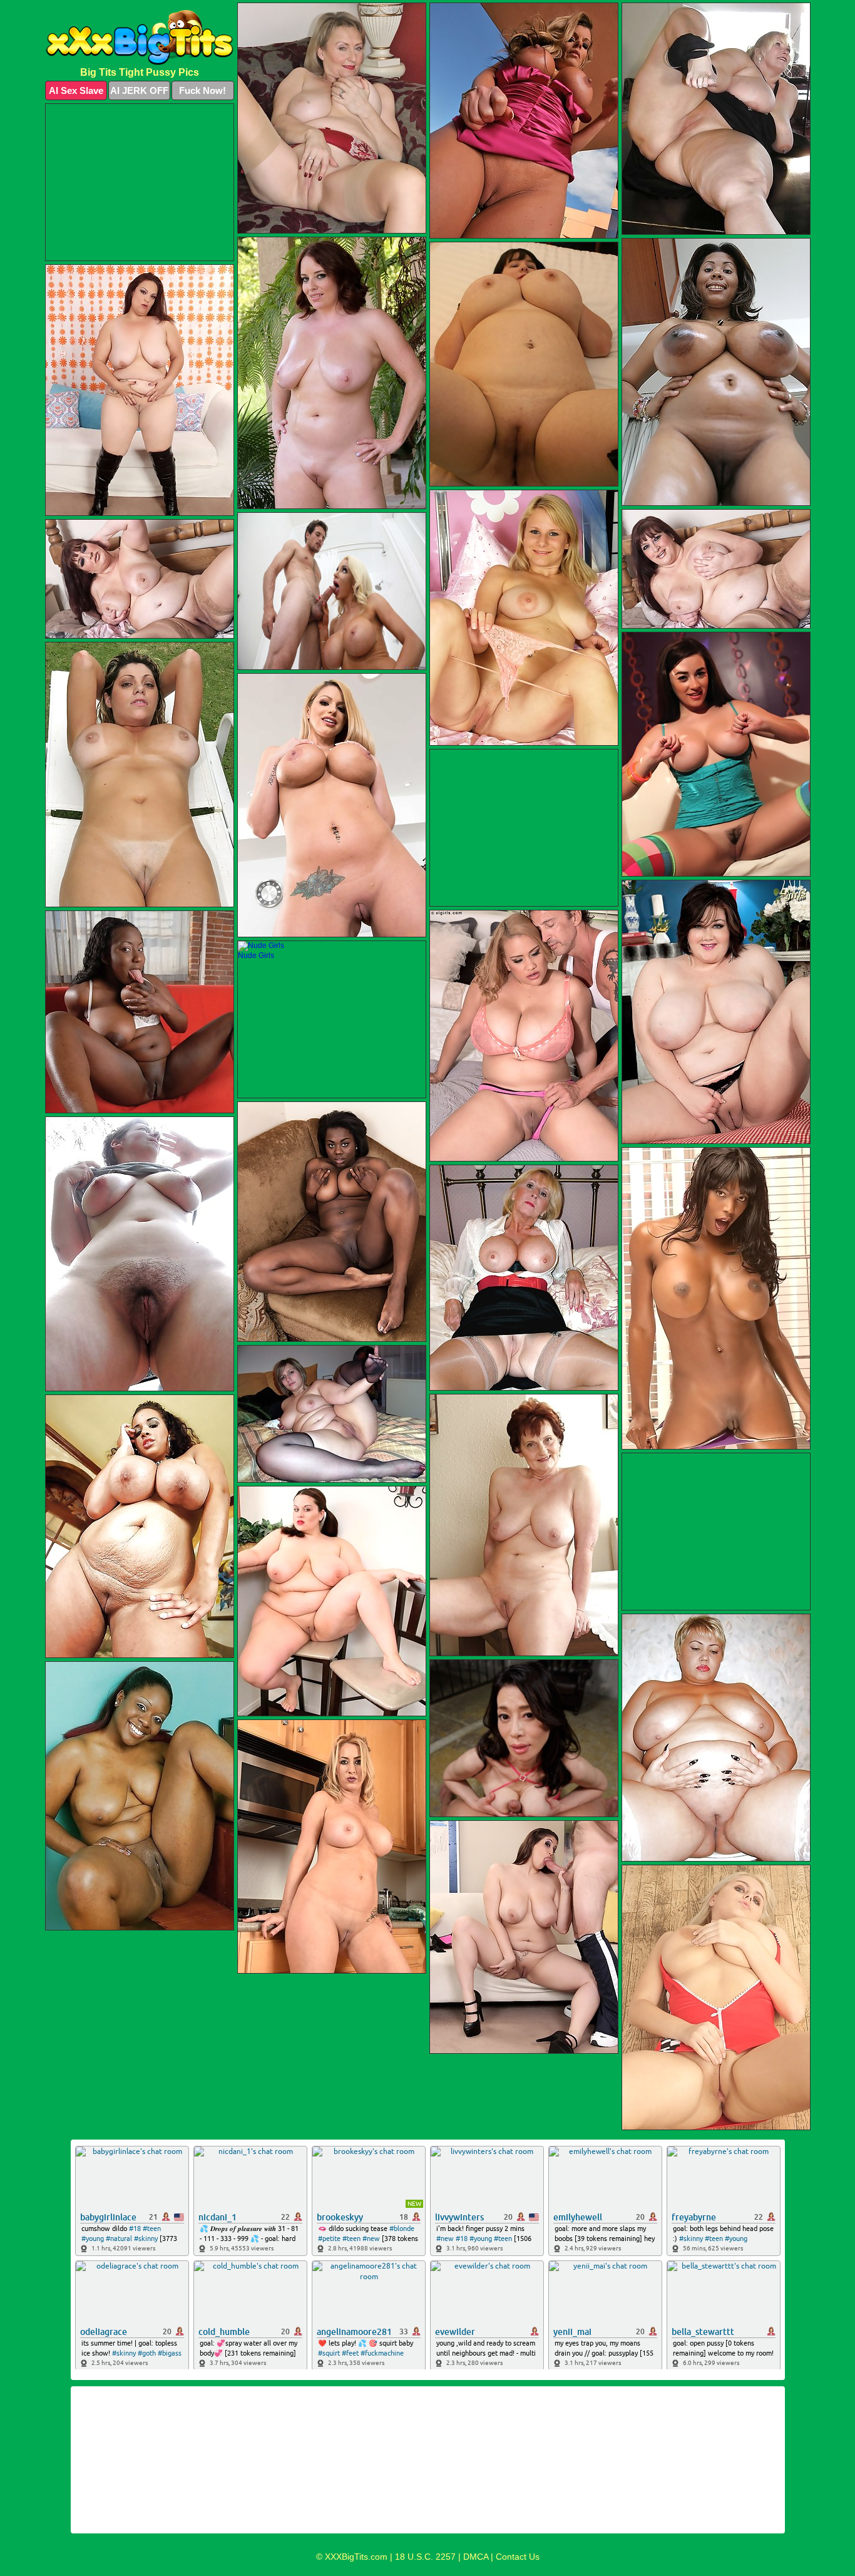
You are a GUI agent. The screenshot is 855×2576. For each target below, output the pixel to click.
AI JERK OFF (139, 90)
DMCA (476, 2557)
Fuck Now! (202, 90)
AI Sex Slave (76, 90)
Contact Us (518, 2557)
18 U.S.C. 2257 (425, 2557)
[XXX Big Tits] (140, 38)
